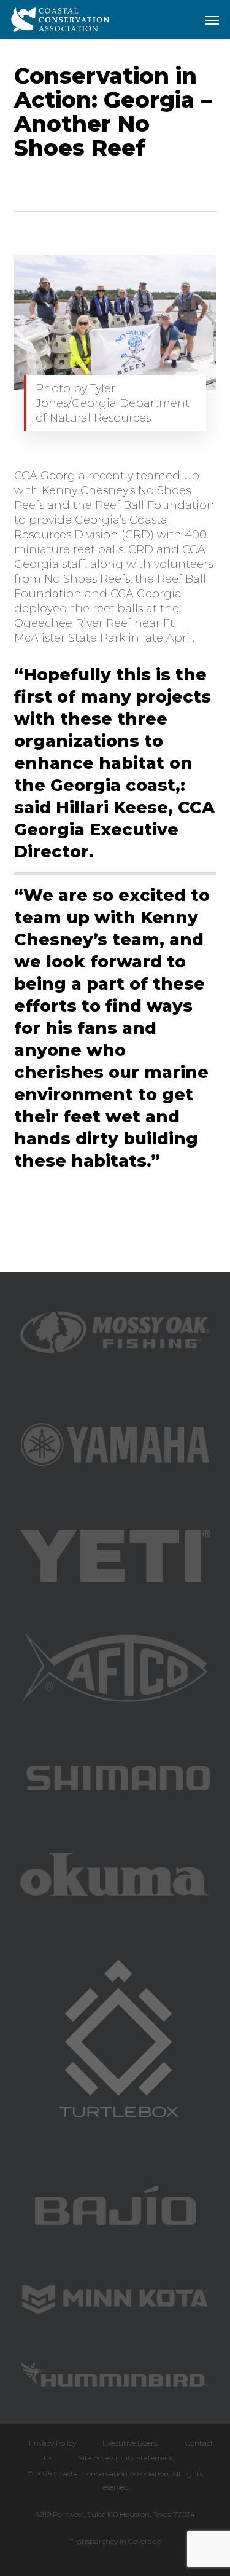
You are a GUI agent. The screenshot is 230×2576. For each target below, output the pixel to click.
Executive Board (131, 2443)
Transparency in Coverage (115, 2541)
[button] (212, 20)
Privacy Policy (52, 2443)
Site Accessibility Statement (126, 2458)
